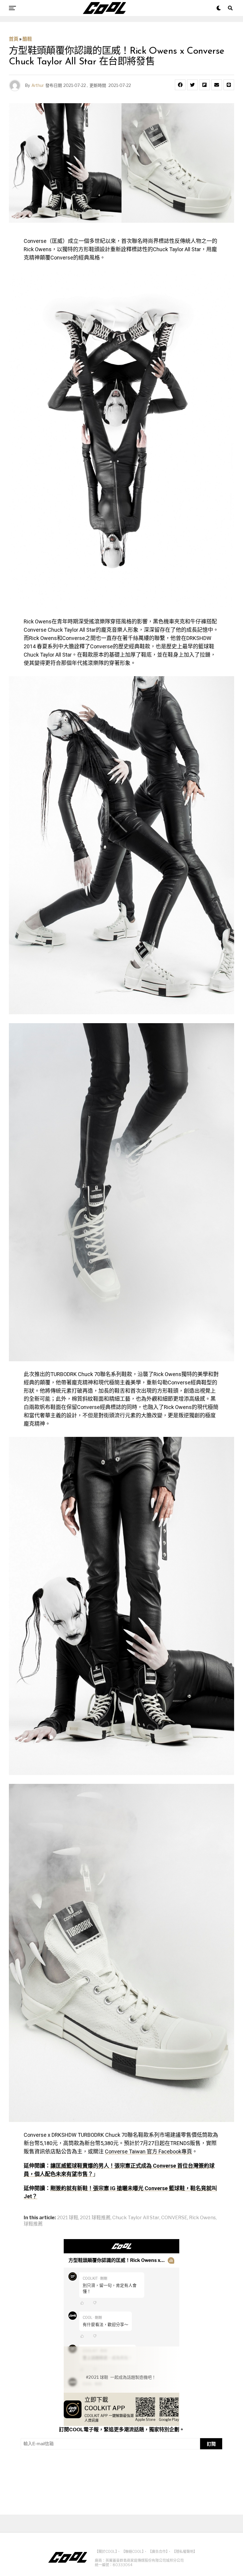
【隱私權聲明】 (185, 2552)
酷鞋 (27, 39)
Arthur (38, 85)
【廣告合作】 (158, 2552)
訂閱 (211, 2444)
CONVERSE (174, 2218)
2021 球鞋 (68, 2218)
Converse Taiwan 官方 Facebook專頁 (148, 2151)
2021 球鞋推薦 (95, 2218)
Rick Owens (202, 2218)
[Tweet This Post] (192, 85)
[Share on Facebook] (180, 85)
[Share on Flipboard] (204, 85)
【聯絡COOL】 (133, 2552)
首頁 (14, 39)
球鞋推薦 (33, 2224)
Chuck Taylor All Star (136, 2218)
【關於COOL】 (106, 2552)
